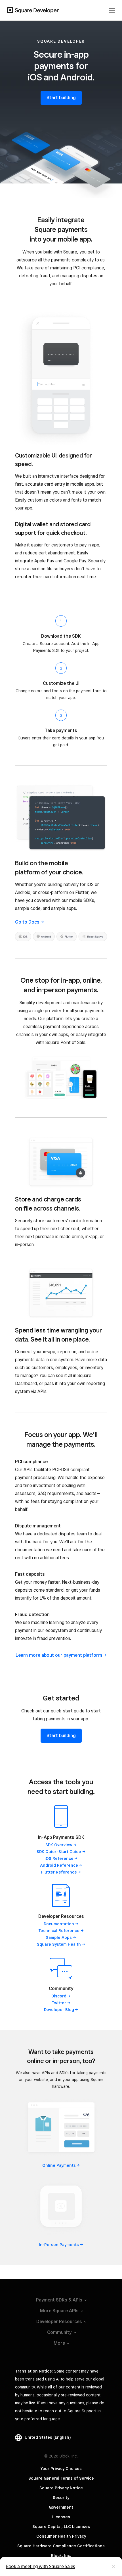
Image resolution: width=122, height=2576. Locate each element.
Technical (59, 1931)
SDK (59, 1845)
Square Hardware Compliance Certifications (61, 2546)
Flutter (59, 1872)
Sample (59, 1937)
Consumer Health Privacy (61, 2536)
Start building (61, 98)
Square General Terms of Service (61, 2478)
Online (59, 2165)
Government (61, 2507)
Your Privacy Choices (61, 2469)
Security (61, 2498)
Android (59, 1865)
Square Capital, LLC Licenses (61, 2527)
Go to (27, 922)
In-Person (59, 2245)
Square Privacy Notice (61, 2488)
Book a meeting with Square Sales (40, 2566)
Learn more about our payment (59, 1655)
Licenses (61, 2517)
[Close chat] (113, 2567)
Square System (59, 1944)
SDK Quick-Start (59, 1852)
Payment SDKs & (59, 2300)
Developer (59, 2010)
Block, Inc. (61, 2556)
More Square (59, 2311)
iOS (59, 1858)
